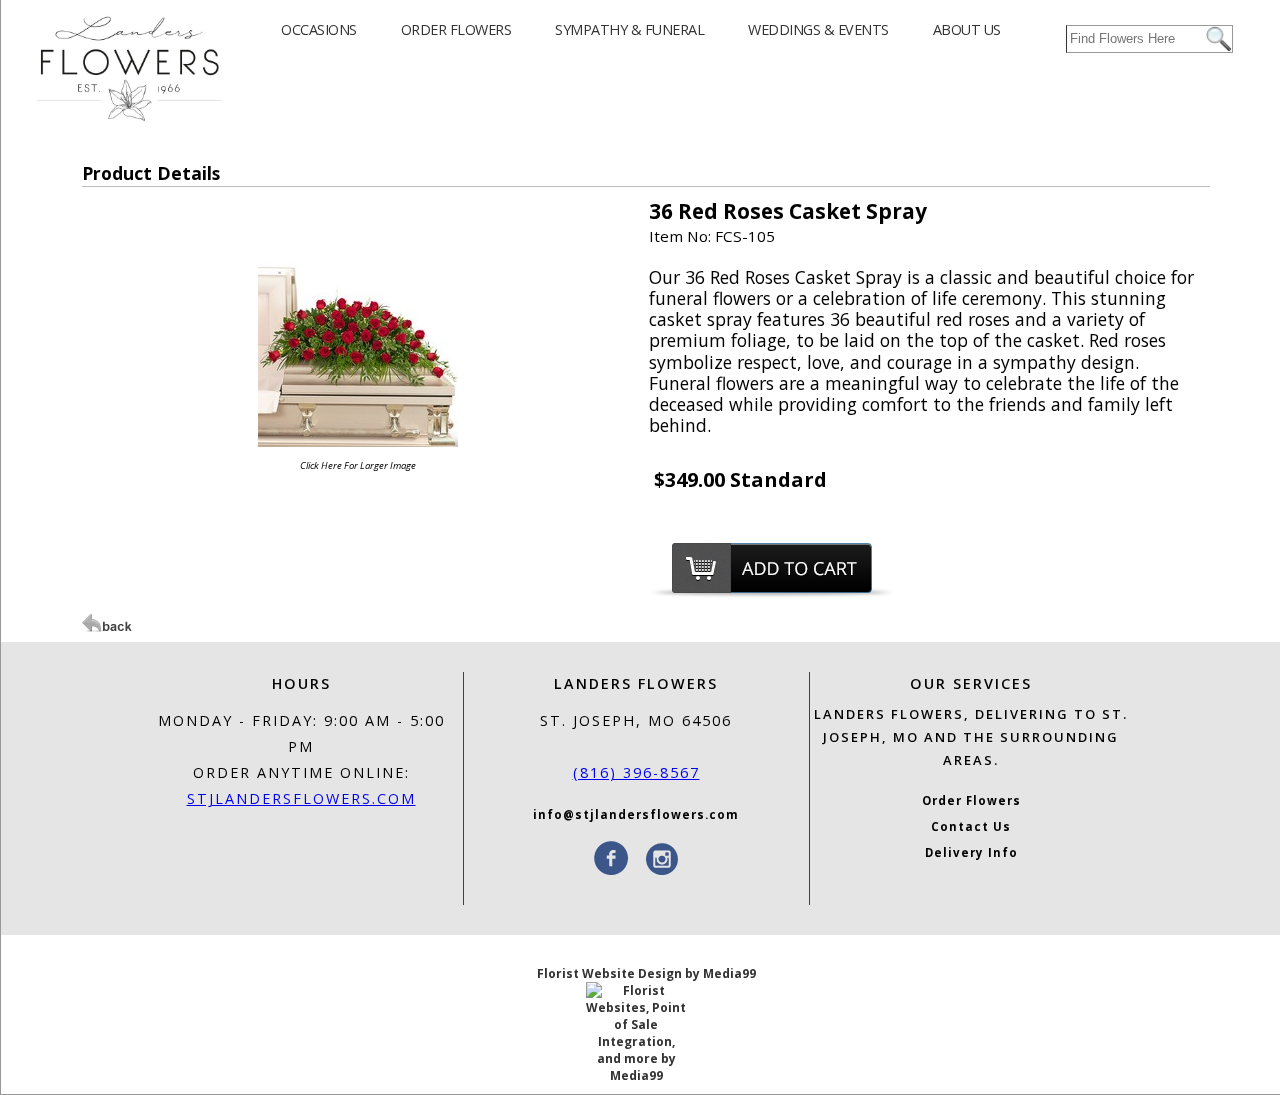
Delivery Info (971, 852)
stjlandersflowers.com (301, 798)
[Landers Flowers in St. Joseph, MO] (129, 120)
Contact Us (971, 826)
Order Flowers (971, 800)
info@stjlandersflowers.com (636, 814)
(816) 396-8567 (636, 772)
